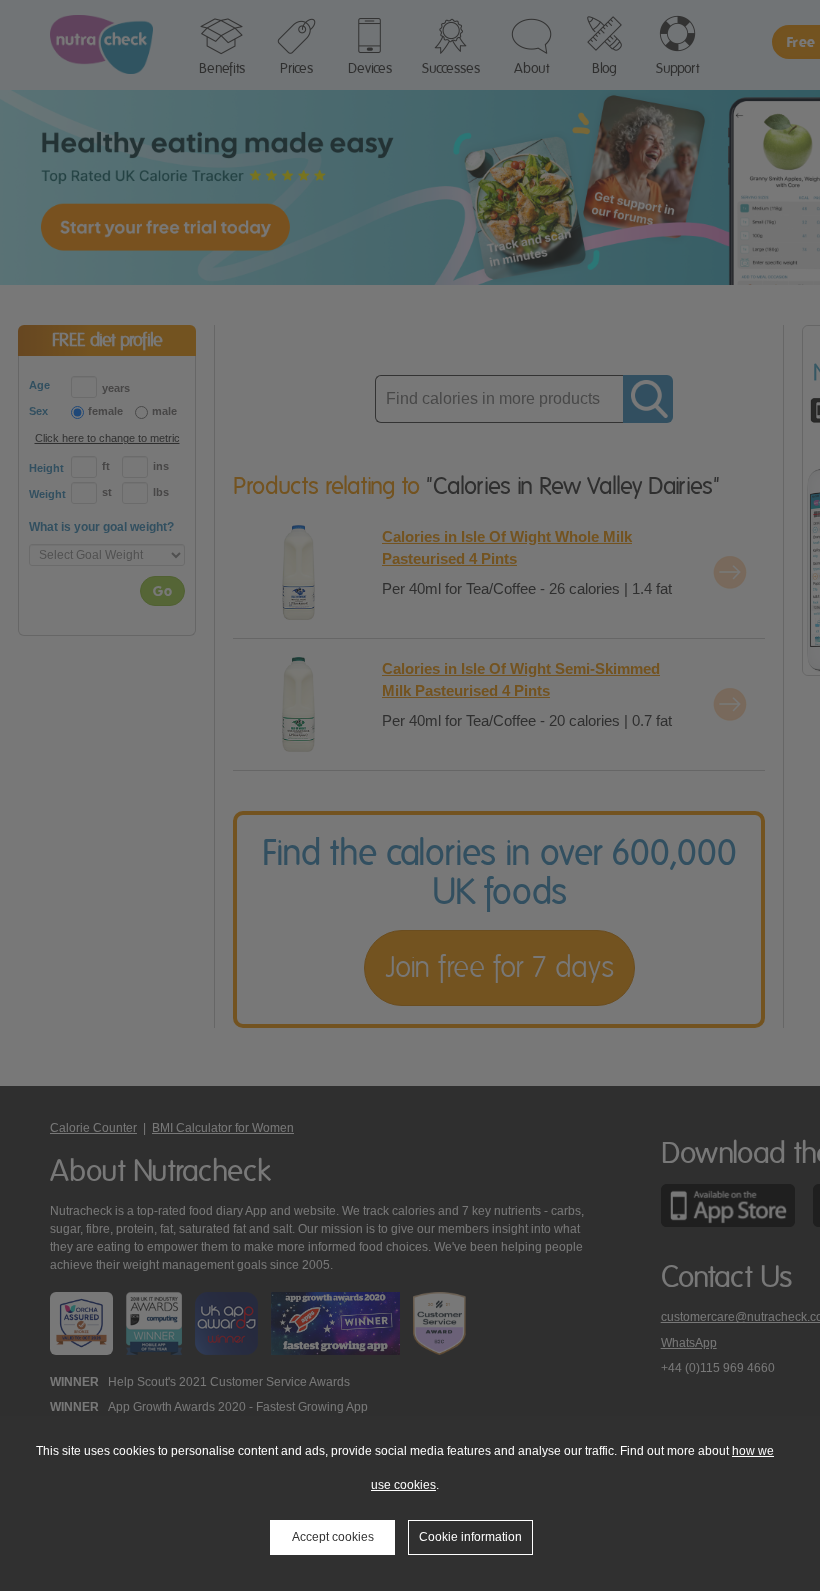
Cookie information (470, 1537)
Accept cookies (333, 1537)
